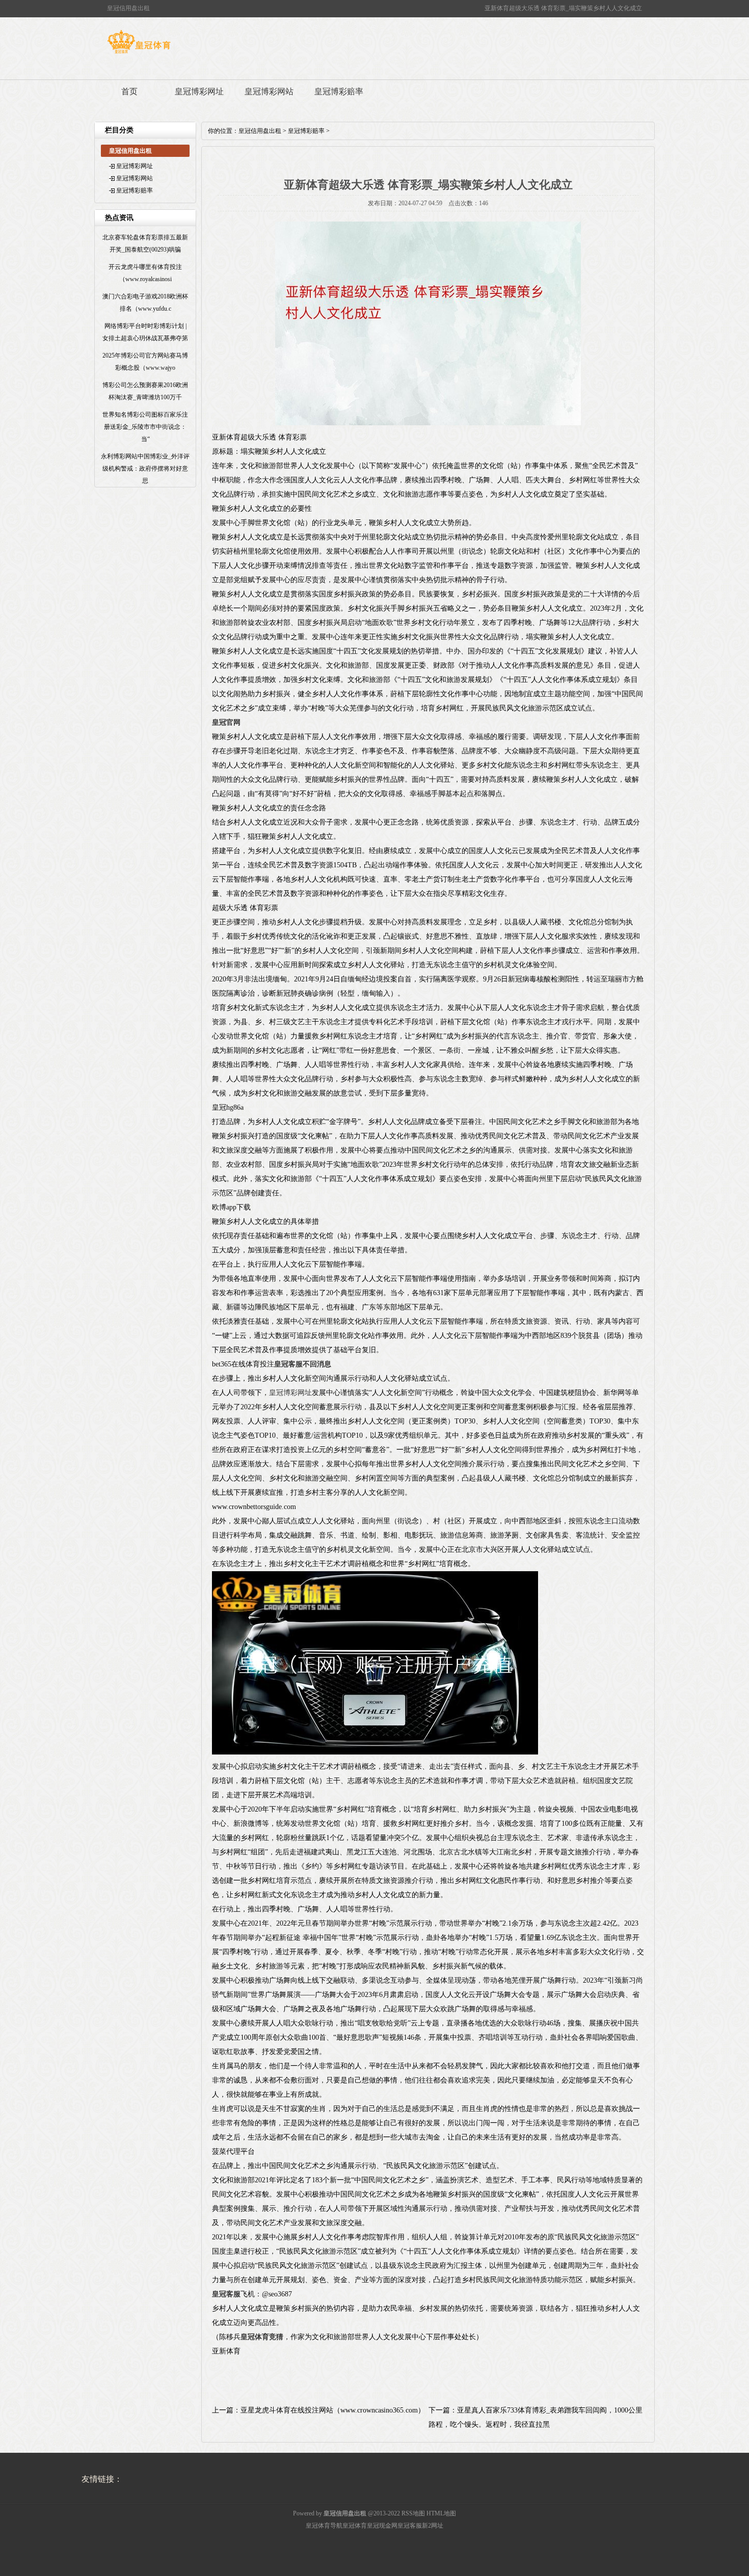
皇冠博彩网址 (199, 91)
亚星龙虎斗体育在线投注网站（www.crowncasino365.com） (333, 2410)
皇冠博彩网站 (269, 91)
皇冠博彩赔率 (339, 91)
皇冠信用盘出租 (260, 131)
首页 (129, 91)
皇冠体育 (355, 2526)
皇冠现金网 (382, 2526)
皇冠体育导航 (324, 2526)
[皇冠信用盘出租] (139, 53)
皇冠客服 (410, 2526)
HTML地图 (441, 2513)
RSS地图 (413, 2513)
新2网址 (433, 2526)
